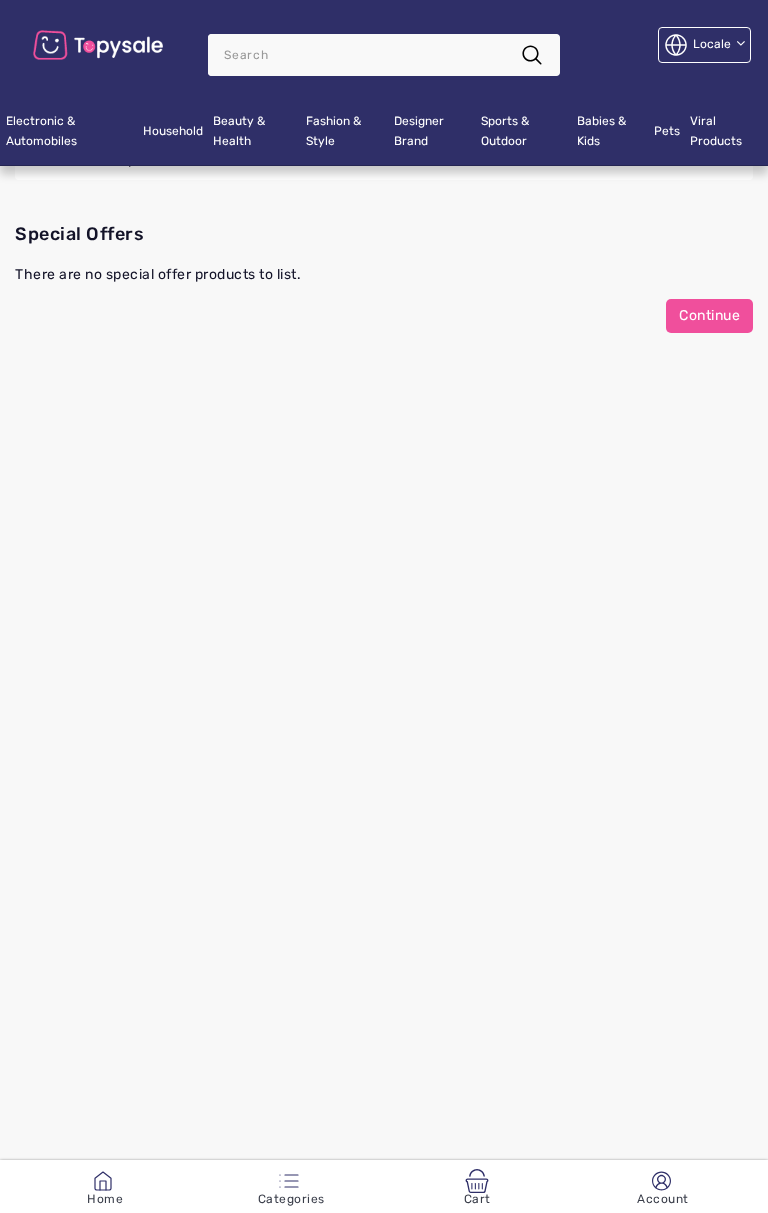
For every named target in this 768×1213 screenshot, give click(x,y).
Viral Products (716, 131)
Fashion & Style (333, 131)
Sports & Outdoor (505, 131)
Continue (709, 315)
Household (173, 131)
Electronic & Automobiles (41, 131)
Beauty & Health (239, 131)
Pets (667, 131)
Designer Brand (419, 131)
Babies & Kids (601, 131)
